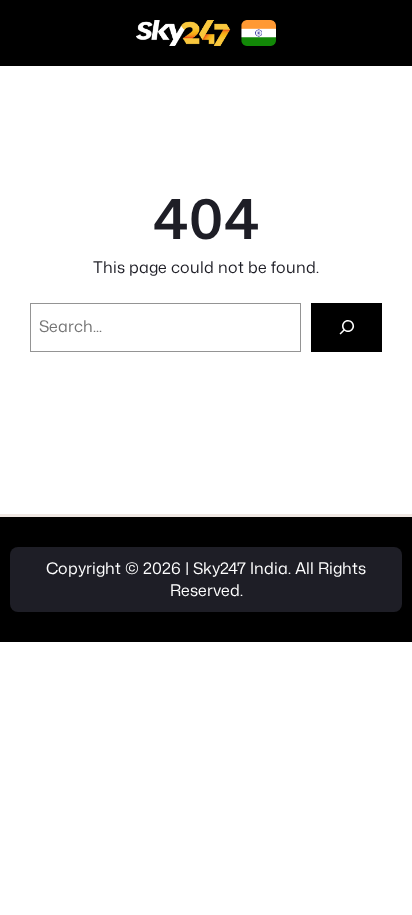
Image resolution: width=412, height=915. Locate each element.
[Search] (346, 327)
